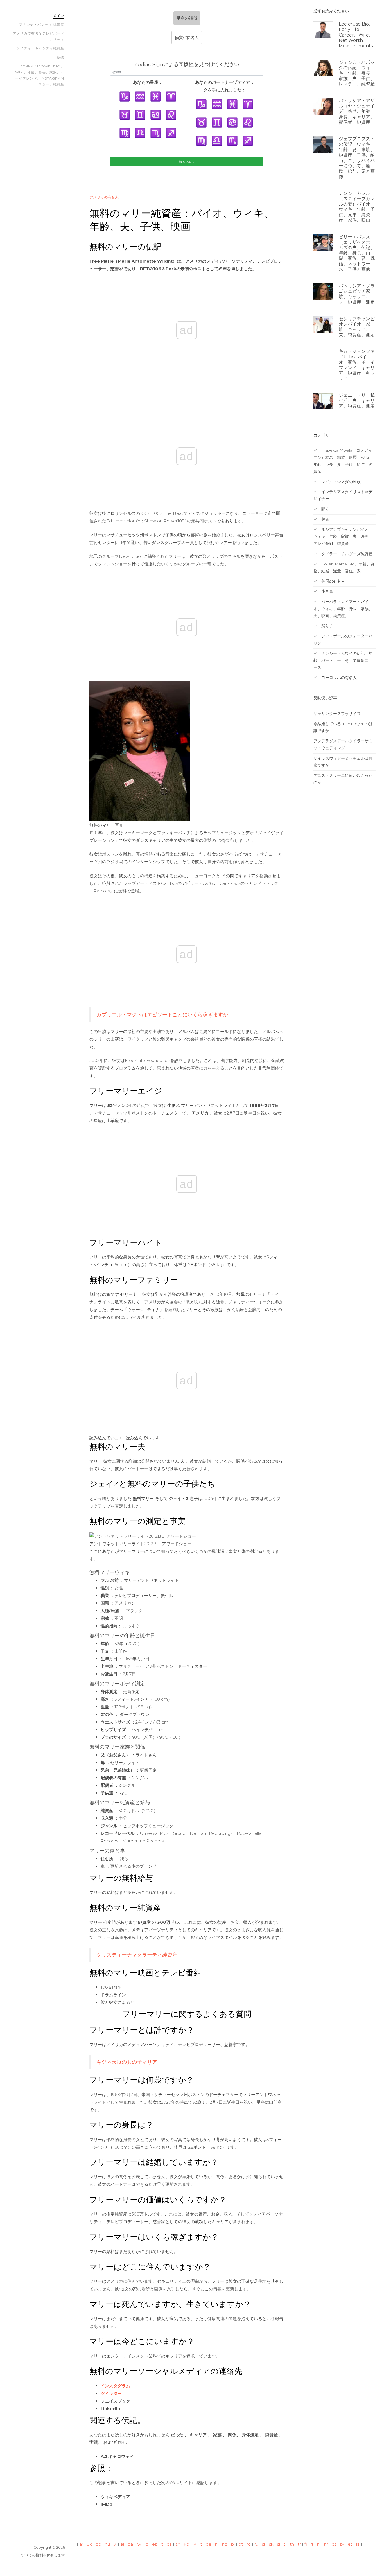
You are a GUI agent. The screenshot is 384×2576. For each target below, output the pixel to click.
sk (271, 2544)
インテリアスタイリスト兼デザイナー (343, 495)
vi (115, 2544)
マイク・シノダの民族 (340, 482)
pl (233, 2544)
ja (358, 2544)
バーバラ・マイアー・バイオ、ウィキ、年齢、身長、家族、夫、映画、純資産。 (343, 609)
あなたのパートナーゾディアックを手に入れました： (225, 86)
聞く (325, 509)
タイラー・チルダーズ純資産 (346, 554)
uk (89, 2544)
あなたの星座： (148, 82)
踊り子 (327, 626)
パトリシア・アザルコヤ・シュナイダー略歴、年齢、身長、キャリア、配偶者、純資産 (357, 111)
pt (241, 2544)
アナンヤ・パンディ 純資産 (42, 25)
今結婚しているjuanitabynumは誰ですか (343, 727)
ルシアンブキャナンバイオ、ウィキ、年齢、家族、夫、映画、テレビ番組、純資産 (343, 536)
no (225, 2544)
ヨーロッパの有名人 (338, 678)
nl (217, 2544)
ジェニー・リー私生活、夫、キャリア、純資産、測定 (357, 401)
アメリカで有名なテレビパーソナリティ (39, 36)
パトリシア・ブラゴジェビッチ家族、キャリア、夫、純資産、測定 (357, 294)
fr (312, 2544)
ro (249, 2544)
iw (139, 2544)
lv (194, 2544)
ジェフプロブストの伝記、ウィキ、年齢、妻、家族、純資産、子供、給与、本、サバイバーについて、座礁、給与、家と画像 (357, 158)
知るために (187, 162)
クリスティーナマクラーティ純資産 (137, 1955)
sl (279, 2544)
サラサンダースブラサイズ (337, 714)
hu (107, 2544)
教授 (60, 57)
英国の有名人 (333, 581)
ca (169, 2544)
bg (98, 2544)
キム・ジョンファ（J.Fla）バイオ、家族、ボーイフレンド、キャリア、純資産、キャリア (357, 365)
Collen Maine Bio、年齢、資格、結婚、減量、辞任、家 (344, 568)
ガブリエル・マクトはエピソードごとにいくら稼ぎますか (162, 1015)
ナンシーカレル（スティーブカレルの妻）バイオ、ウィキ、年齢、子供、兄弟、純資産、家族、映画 (357, 207)
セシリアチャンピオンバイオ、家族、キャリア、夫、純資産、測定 (357, 327)
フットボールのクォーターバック (343, 640)
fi (306, 2544)
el (122, 2544)
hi (319, 2544)
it (162, 2544)
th (292, 2544)
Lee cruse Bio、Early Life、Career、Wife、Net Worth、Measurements (356, 35)
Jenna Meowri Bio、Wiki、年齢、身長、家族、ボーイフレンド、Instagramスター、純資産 (40, 75)
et (350, 2544)
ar (81, 2544)
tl (285, 2544)
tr (299, 2544)
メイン (59, 16)
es (154, 2544)
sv (342, 2544)
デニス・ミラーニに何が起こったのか (343, 779)
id (147, 2544)
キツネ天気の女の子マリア (127, 2062)
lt (201, 2544)
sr (264, 2544)
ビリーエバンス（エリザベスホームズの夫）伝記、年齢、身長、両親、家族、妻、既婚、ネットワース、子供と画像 (357, 253)
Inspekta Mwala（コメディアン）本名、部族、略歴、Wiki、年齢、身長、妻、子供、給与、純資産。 (343, 461)
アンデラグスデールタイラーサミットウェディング (343, 744)
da (130, 2544)
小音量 (327, 591)
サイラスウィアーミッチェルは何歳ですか (343, 762)
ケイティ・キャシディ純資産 (40, 48)
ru (256, 2544)
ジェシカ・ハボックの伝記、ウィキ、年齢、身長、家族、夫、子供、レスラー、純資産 (357, 73)
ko (187, 2544)
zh (178, 2544)
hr (326, 2544)
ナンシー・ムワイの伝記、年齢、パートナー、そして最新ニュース (343, 660)
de (209, 2544)
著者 (325, 519)
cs (334, 2544)
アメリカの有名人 (104, 197)
